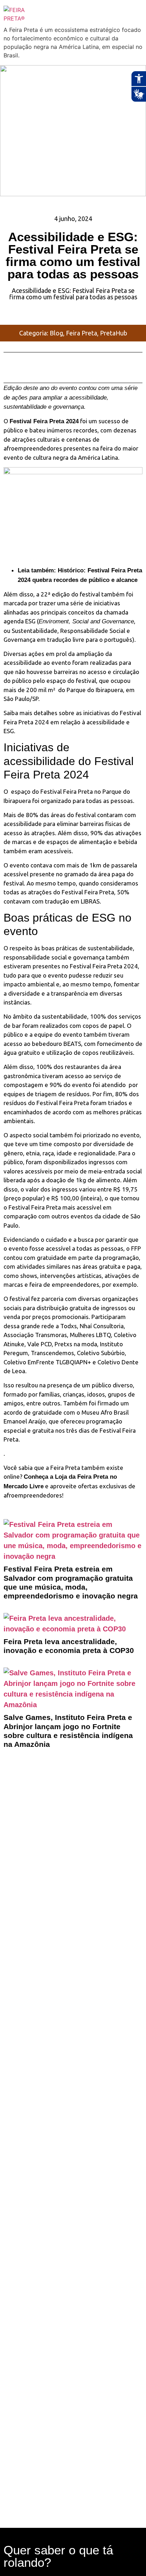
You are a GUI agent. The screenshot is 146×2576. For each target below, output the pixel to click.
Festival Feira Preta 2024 (44, 421)
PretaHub (114, 333)
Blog (56, 333)
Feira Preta (82, 333)
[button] (12, 360)
